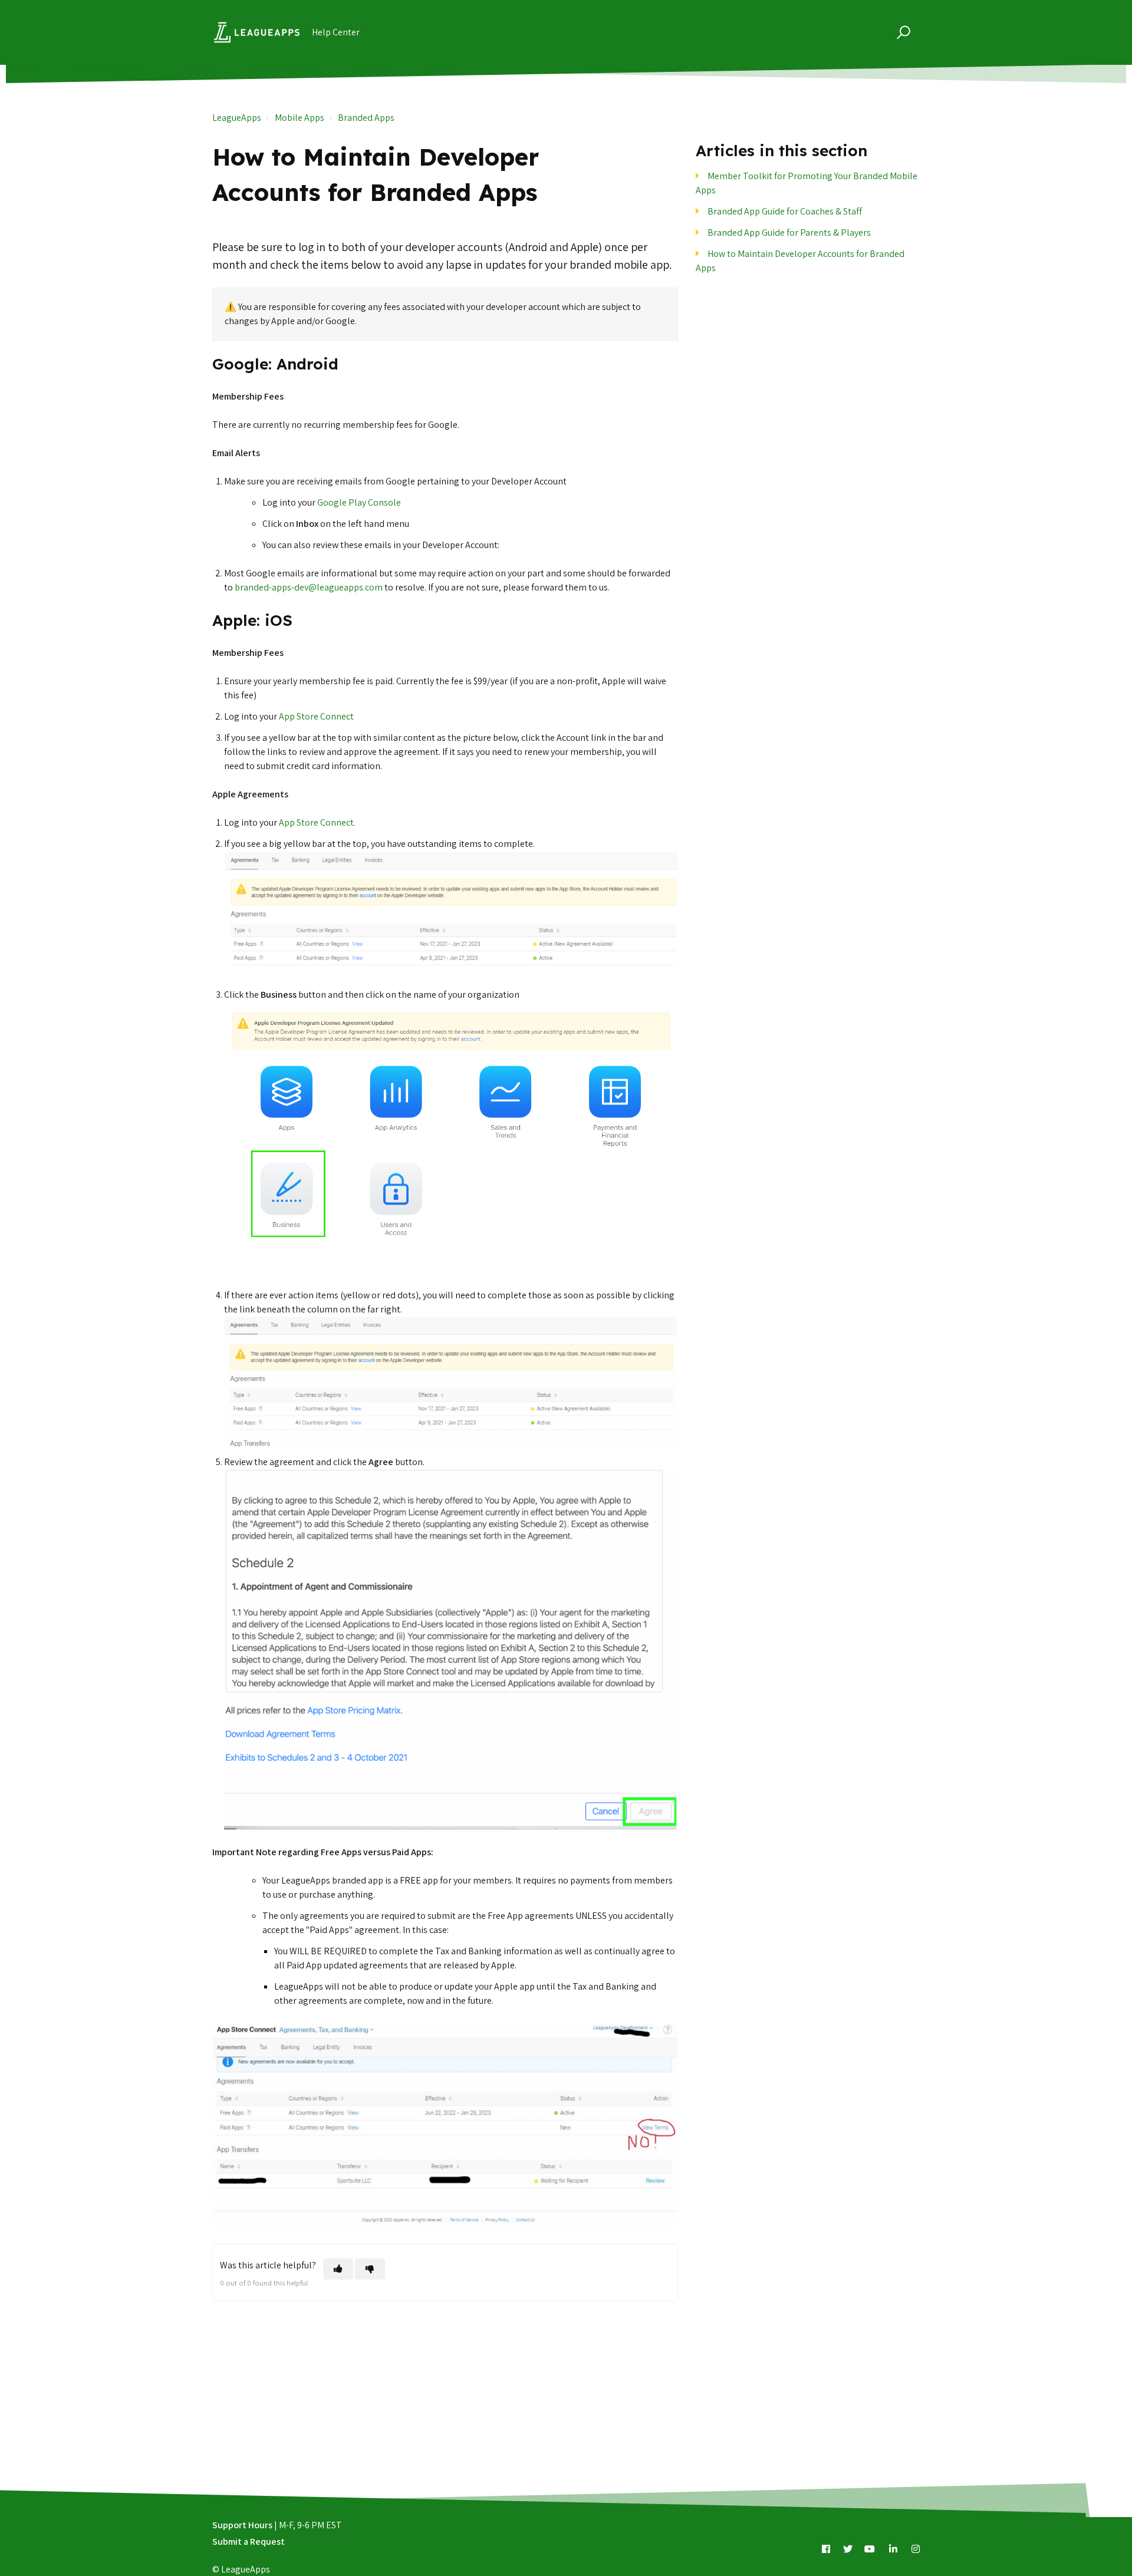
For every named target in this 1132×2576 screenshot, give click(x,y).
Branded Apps (366, 118)
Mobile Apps (300, 118)
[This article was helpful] (338, 2269)
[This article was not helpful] (370, 2269)
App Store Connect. (317, 822)
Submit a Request (249, 2542)
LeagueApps (237, 118)
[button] (902, 32)
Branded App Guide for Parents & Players (789, 232)
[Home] (257, 32)
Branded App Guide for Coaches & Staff (785, 211)
